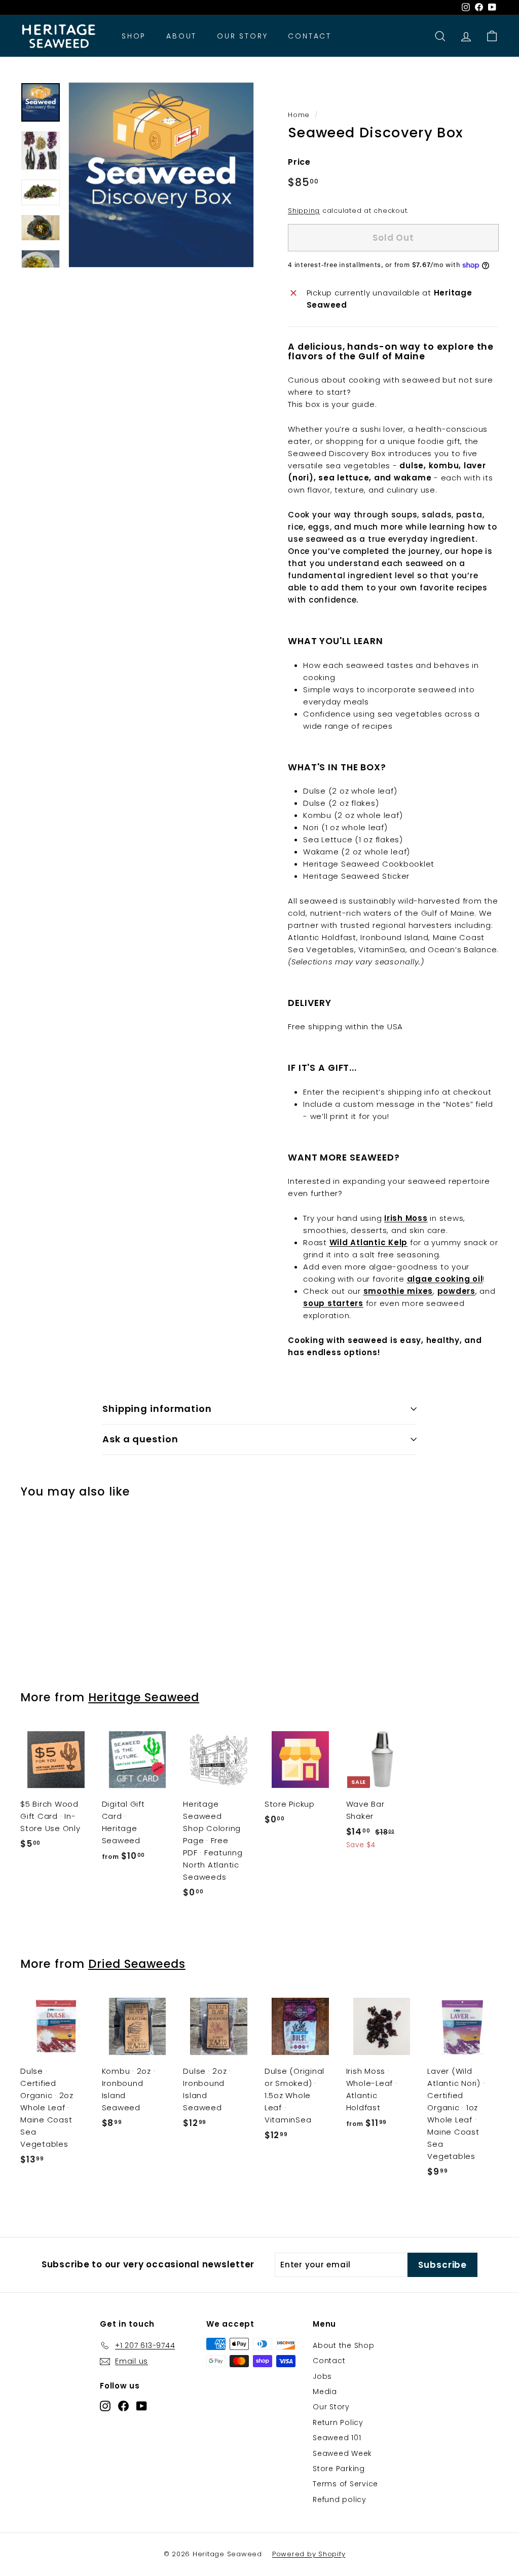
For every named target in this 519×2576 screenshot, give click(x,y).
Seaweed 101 (337, 2438)
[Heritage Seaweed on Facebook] (123, 2405)
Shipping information (157, 1409)
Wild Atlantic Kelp (369, 1242)
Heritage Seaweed (144, 1697)
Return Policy (338, 2422)
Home (299, 115)
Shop (134, 36)
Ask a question (140, 1439)
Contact (310, 36)
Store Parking (339, 2469)
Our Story (242, 36)
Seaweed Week (342, 2453)
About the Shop (344, 2345)
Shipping (304, 211)
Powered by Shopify (309, 2554)
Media (325, 2392)
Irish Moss (406, 1218)
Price (299, 162)
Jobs (322, 2376)
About (181, 36)
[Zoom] (161, 175)
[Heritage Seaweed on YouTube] (142, 2405)
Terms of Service (345, 2484)
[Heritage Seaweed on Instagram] (105, 2405)
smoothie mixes (398, 1291)
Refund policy (340, 2499)
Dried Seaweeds (137, 1964)
